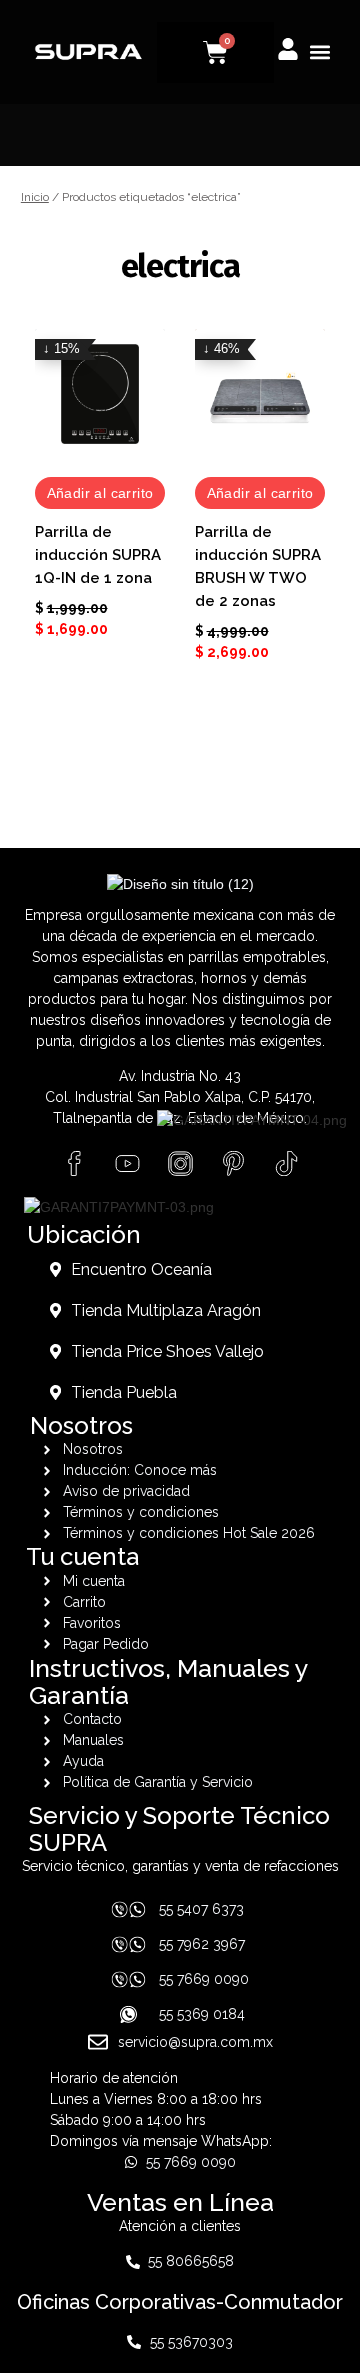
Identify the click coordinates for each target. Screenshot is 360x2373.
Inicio (35, 197)
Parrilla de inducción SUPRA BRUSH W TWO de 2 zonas (258, 566)
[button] (319, 52)
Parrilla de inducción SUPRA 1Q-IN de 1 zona (98, 555)
